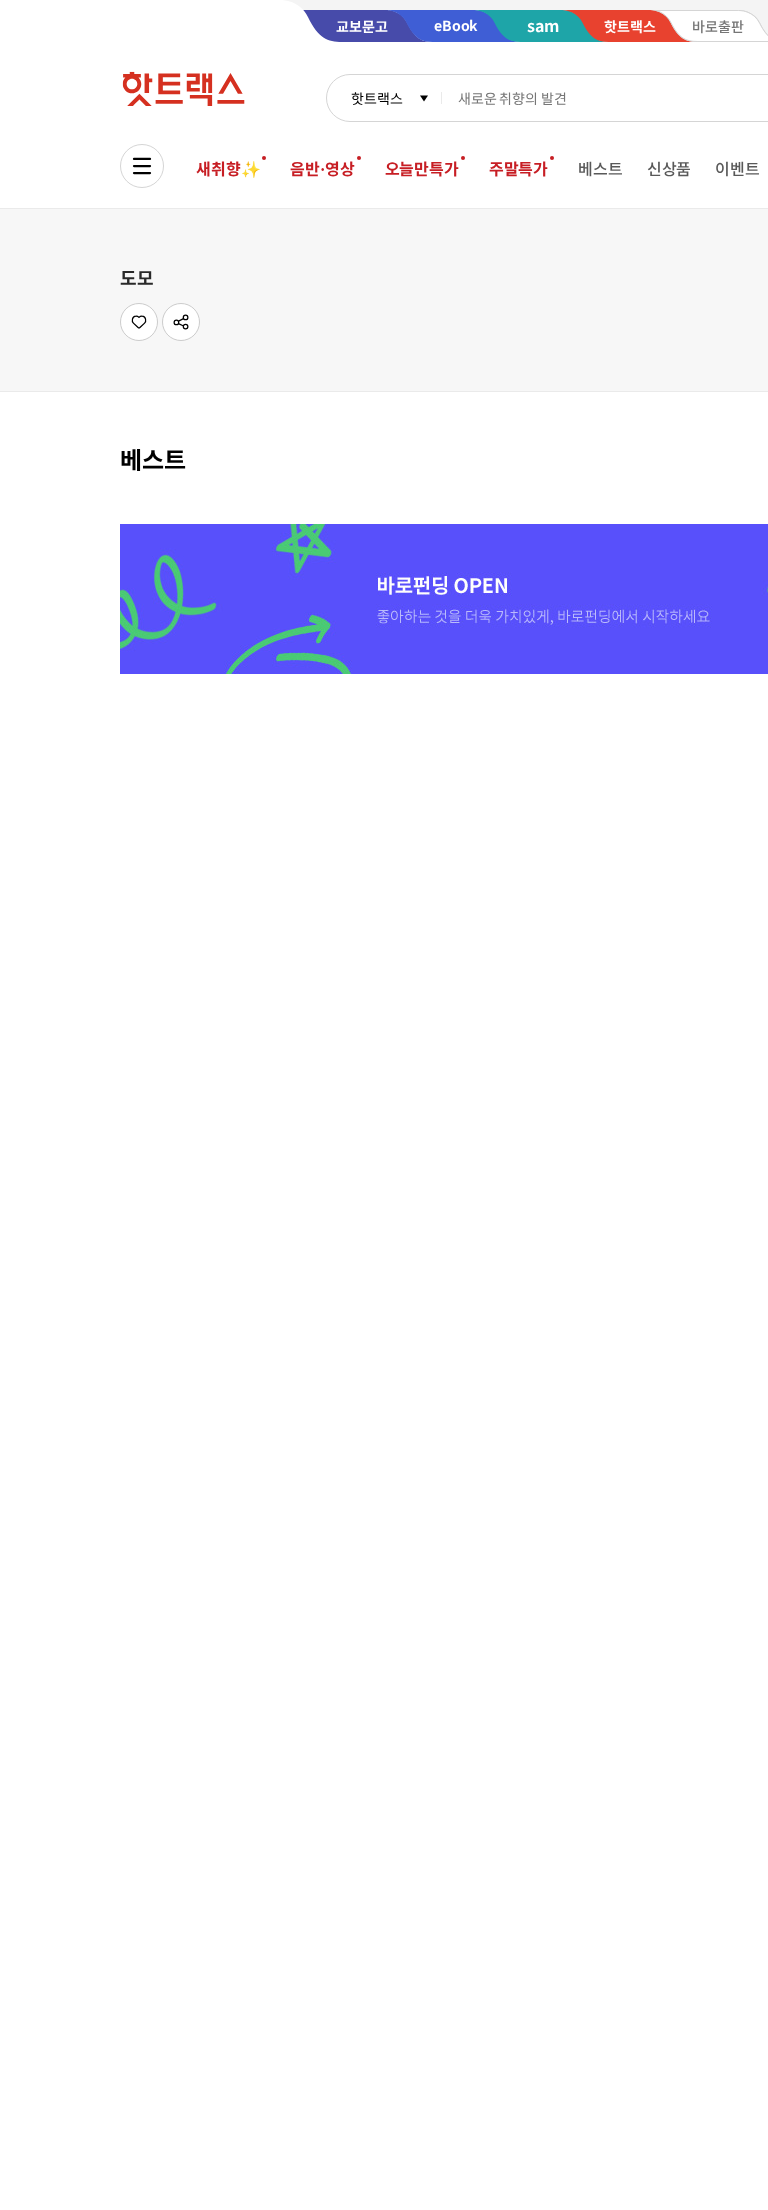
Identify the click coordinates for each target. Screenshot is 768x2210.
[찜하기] (139, 322)
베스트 (600, 168)
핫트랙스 (376, 98)
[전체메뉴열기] (142, 166)
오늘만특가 (422, 168)
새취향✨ (228, 168)
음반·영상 (322, 168)
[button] (181, 322)
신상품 (669, 168)
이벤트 (737, 168)
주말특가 (518, 168)
